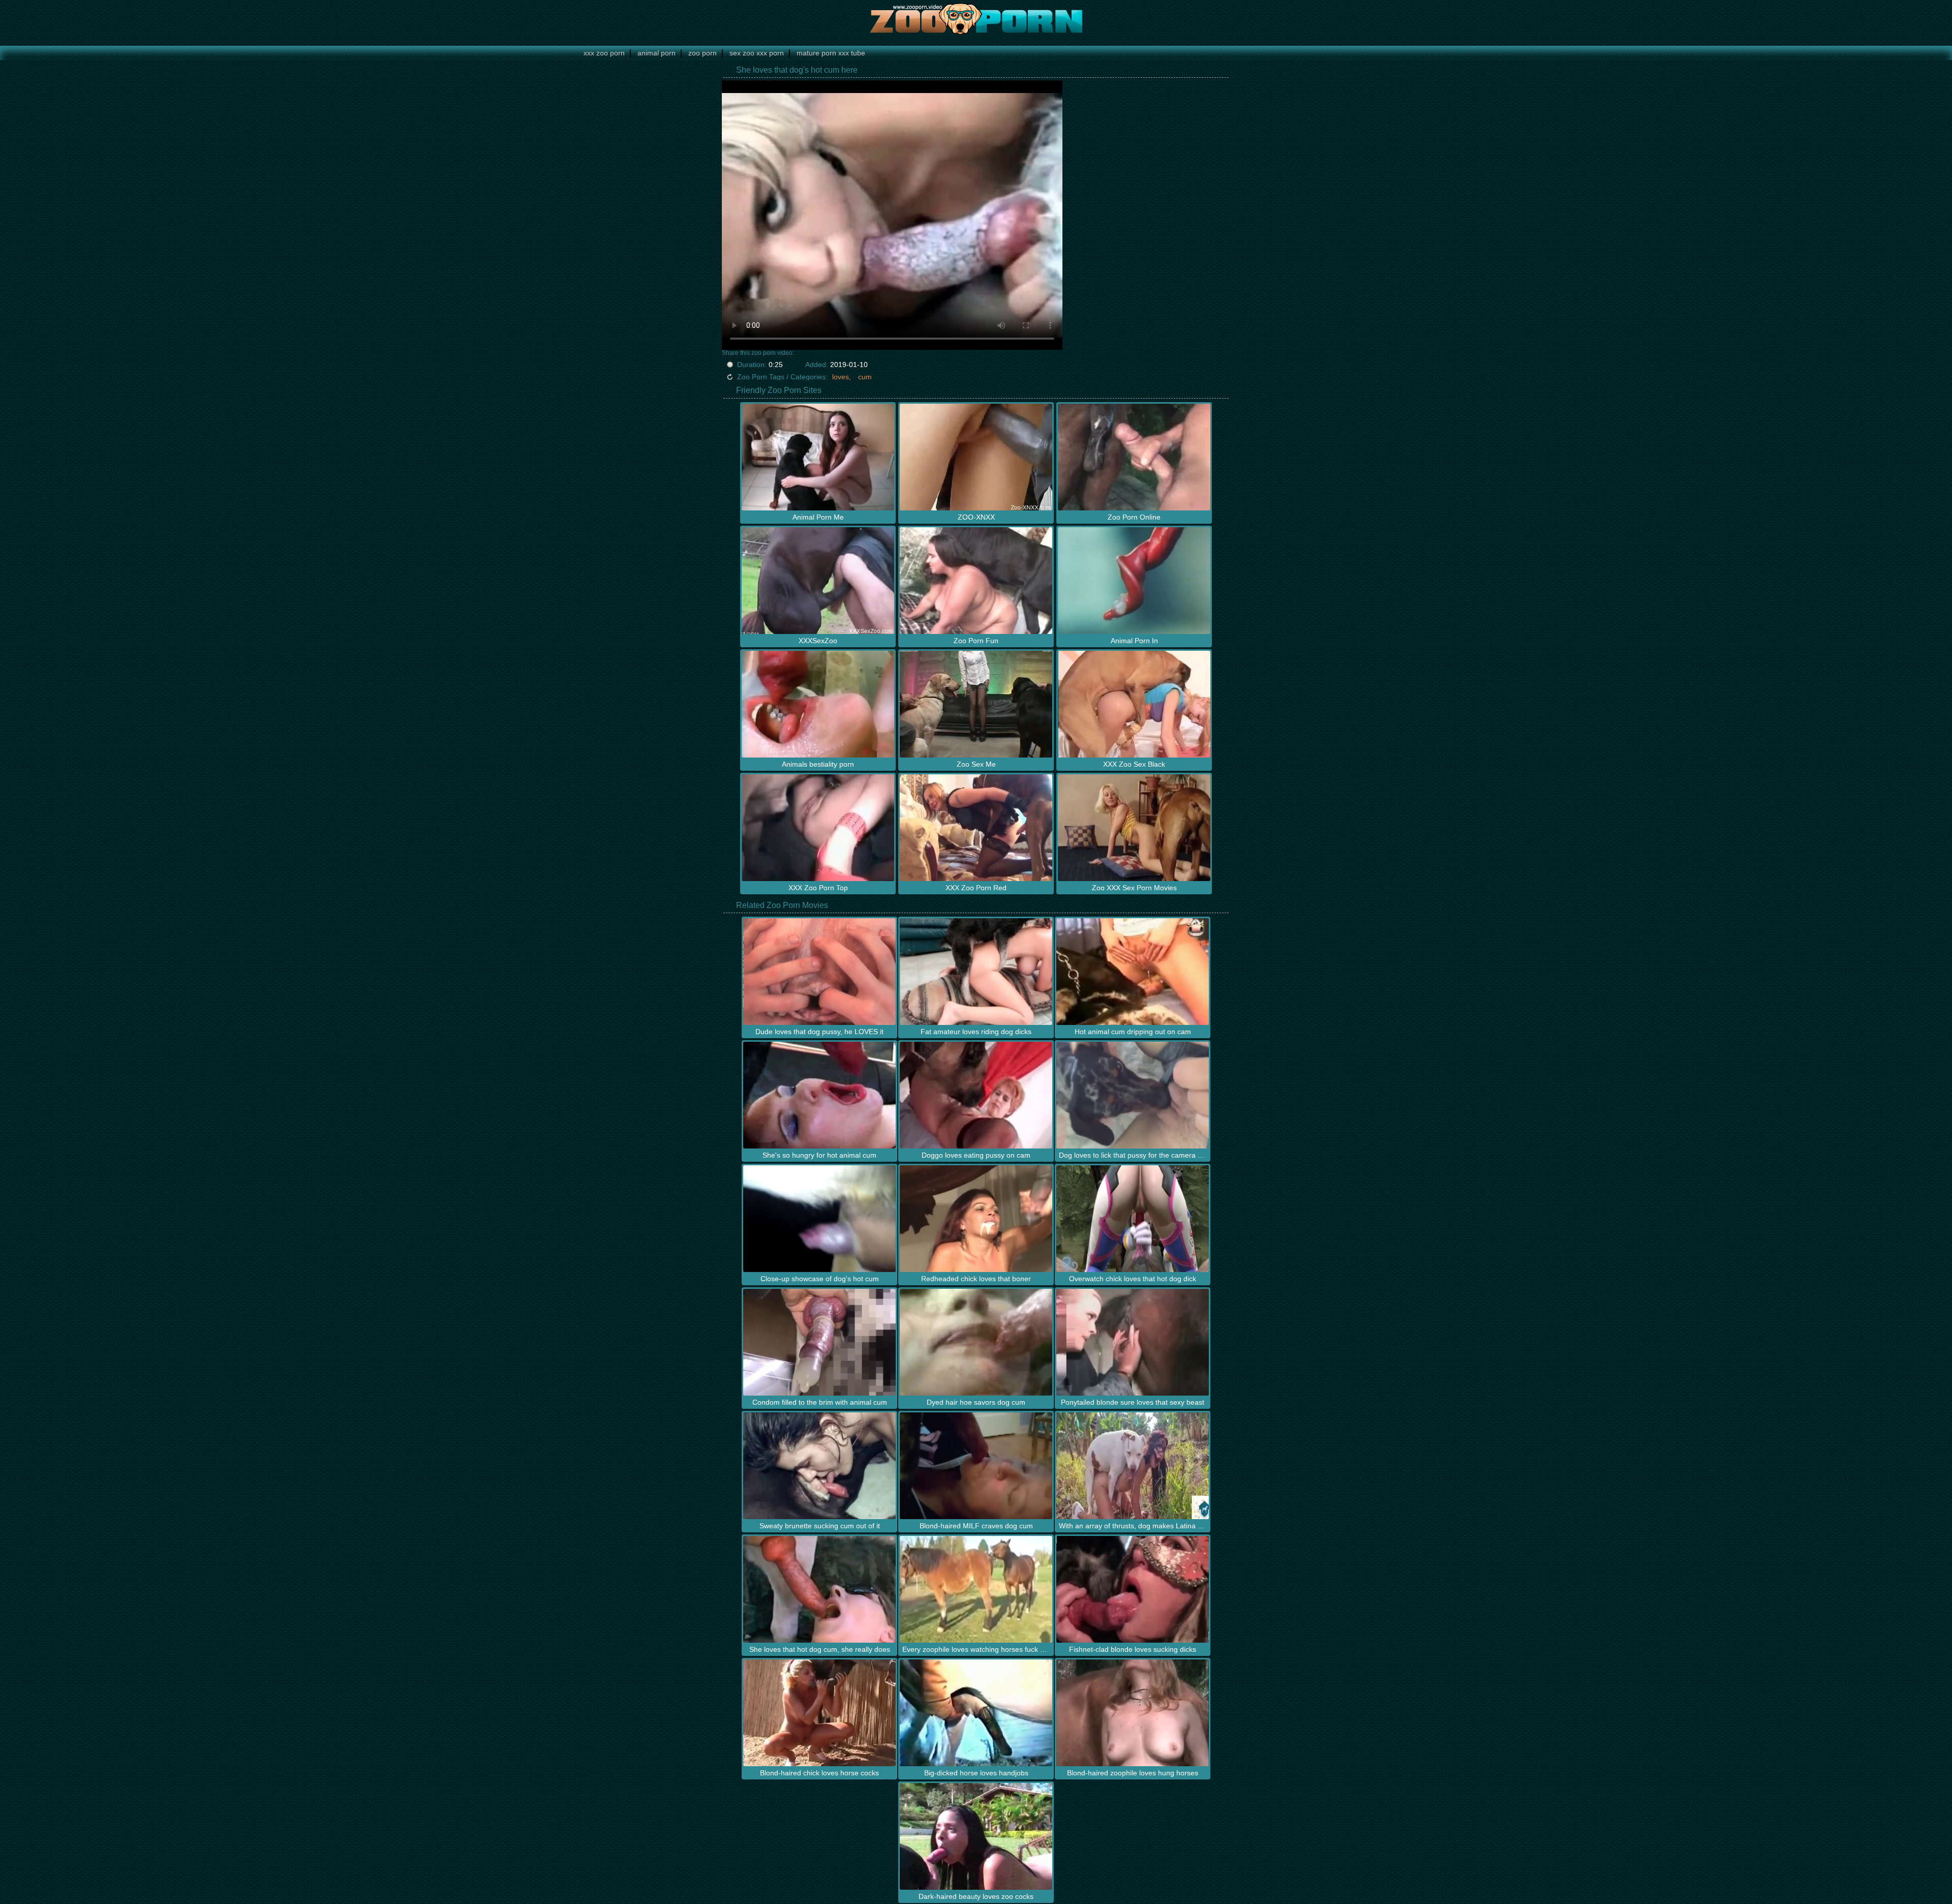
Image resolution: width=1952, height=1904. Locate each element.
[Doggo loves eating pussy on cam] (976, 1095)
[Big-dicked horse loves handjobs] (976, 1713)
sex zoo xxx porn (757, 53)
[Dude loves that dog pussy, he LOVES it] (819, 972)
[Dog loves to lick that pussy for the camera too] (1133, 1095)
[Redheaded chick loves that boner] (976, 1219)
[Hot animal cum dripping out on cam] (1133, 972)
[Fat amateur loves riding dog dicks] (976, 972)
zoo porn (703, 53)
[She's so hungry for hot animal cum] (819, 1095)
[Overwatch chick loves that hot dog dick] (1133, 1219)
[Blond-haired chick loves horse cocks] (819, 1713)
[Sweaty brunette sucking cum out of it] (819, 1466)
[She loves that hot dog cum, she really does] (819, 1589)
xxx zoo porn (604, 53)
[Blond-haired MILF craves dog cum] (976, 1466)
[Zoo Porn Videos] (976, 18)
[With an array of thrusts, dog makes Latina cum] (1133, 1466)
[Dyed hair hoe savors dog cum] (976, 1342)
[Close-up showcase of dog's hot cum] (819, 1219)
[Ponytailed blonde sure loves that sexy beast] (1133, 1342)
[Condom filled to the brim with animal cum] (819, 1342)
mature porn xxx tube (831, 53)
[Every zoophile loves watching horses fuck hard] (976, 1589)
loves (841, 377)
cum (865, 377)
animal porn (657, 53)
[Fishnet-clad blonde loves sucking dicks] (1133, 1589)
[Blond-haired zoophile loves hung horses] (1133, 1713)
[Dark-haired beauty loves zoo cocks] (976, 1836)
